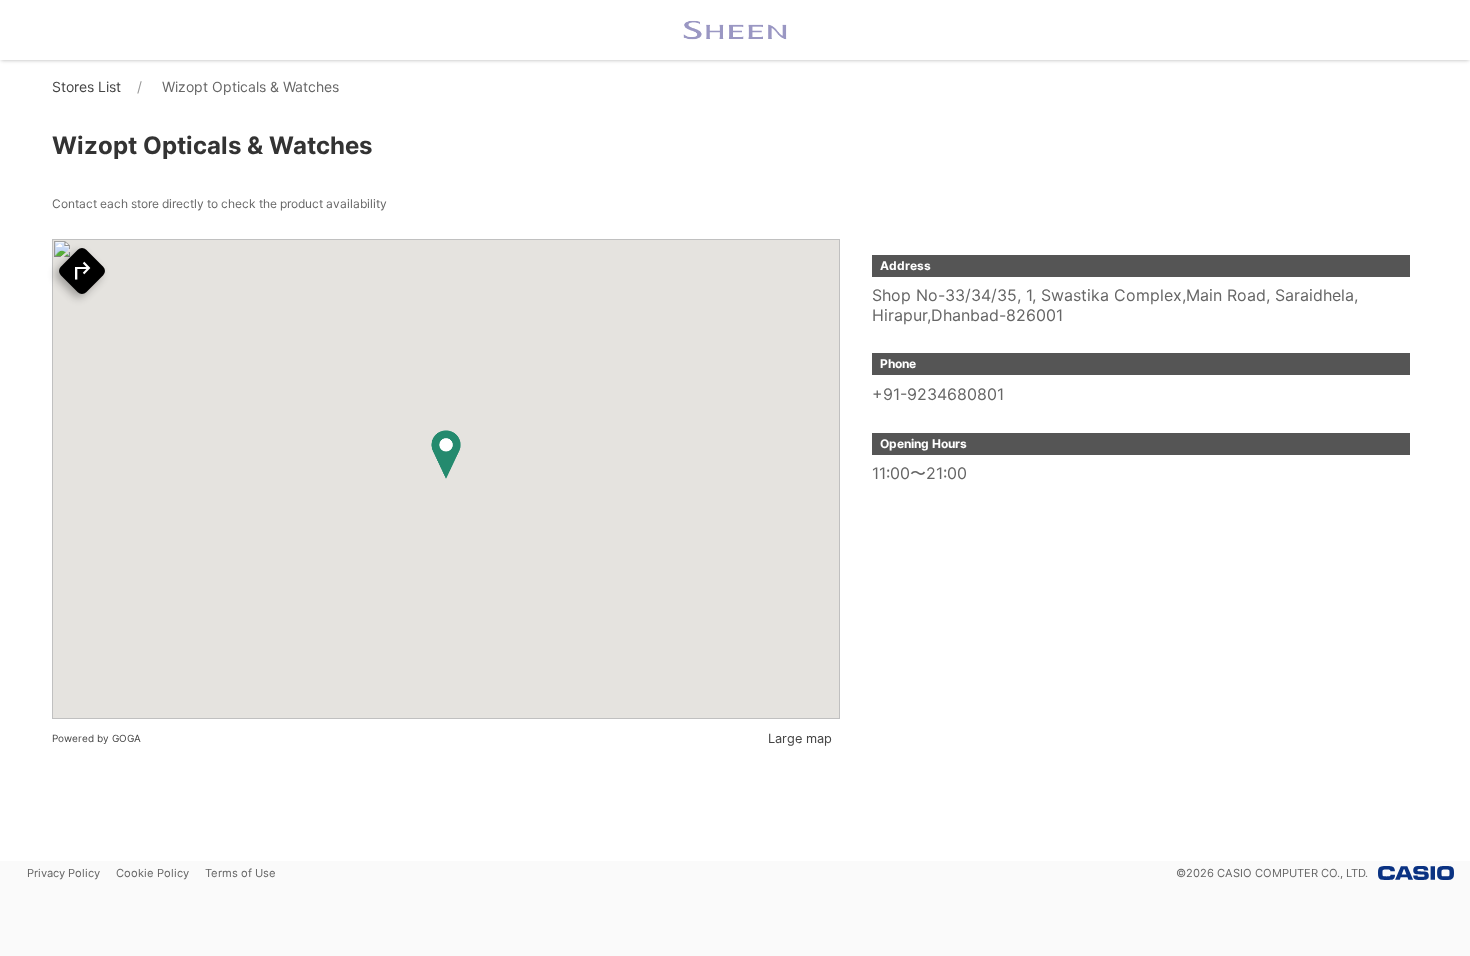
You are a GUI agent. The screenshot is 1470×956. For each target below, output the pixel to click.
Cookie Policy (152, 873)
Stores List (86, 86)
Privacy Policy (63, 873)
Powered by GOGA (96, 738)
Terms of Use (240, 873)
